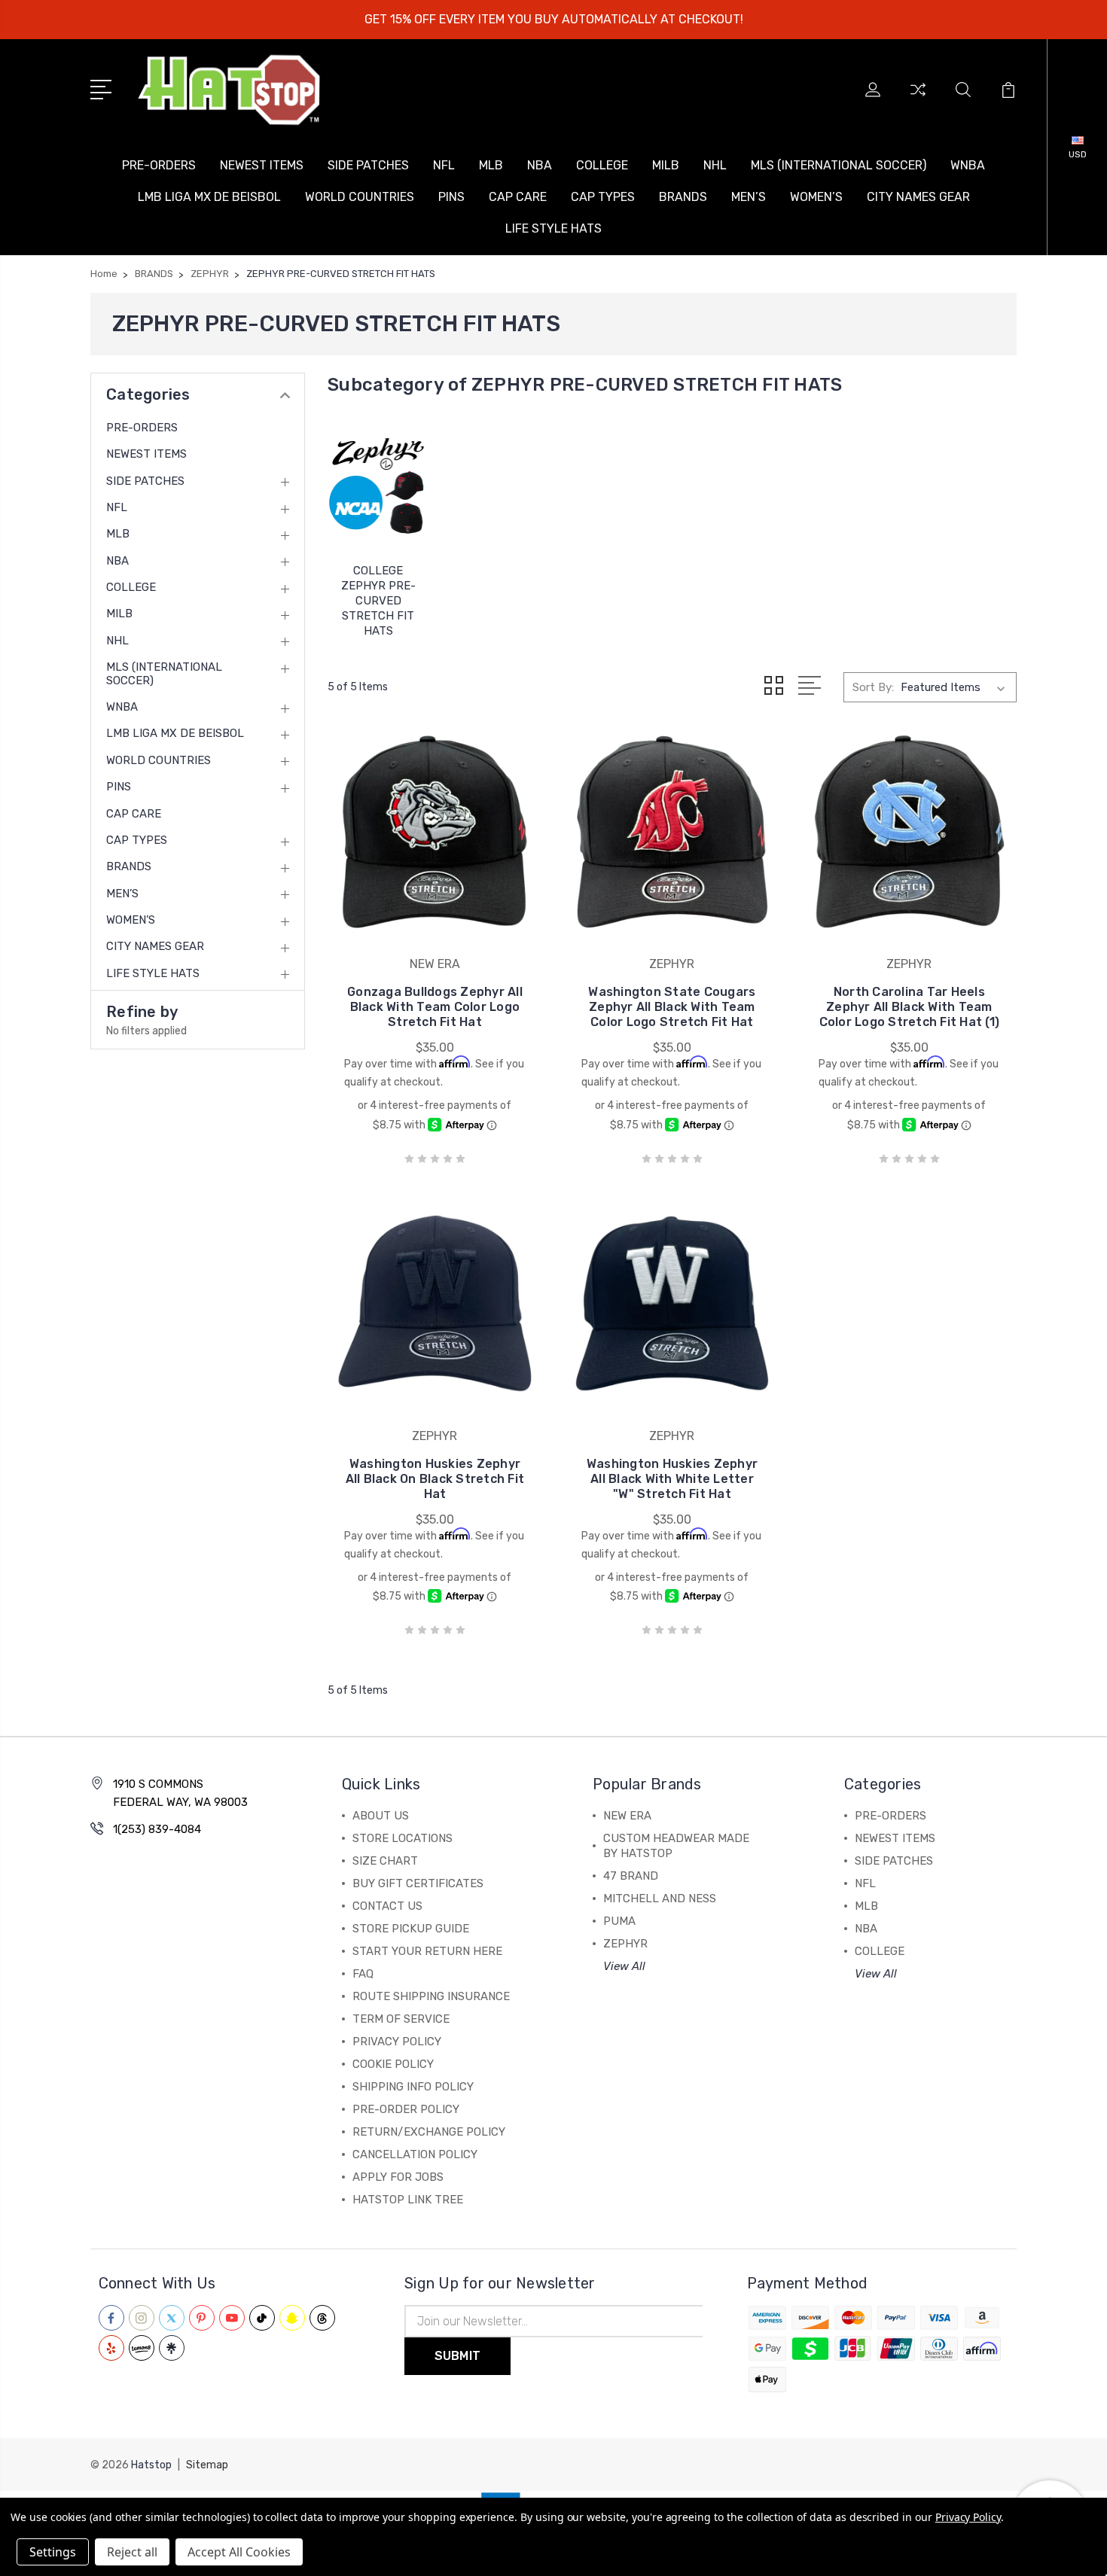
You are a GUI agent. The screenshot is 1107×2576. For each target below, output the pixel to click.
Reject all (132, 2552)
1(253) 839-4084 (157, 1829)
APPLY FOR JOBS (398, 2177)
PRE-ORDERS (159, 165)
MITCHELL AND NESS (660, 1899)
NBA (540, 165)
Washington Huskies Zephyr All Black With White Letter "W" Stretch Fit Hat (672, 1479)
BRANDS (683, 197)
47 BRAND (631, 1876)
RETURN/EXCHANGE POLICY (429, 2132)
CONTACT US (387, 1906)
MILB (666, 165)
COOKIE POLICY (393, 2064)
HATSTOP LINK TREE (408, 2200)
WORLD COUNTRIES (360, 197)
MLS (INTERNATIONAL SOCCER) (839, 165)
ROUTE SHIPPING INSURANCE (431, 1996)
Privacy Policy (968, 2517)
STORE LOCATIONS (403, 1838)
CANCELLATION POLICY (415, 2154)
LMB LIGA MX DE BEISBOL (209, 197)
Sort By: (873, 687)
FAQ (363, 1974)
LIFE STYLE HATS (553, 228)
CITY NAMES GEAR (918, 197)
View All (624, 1966)
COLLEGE (602, 165)
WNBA (968, 165)
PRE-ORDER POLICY (406, 2109)
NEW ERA (627, 1816)
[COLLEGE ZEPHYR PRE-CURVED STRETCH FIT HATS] (378, 484)
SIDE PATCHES (368, 165)
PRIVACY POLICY (397, 2042)
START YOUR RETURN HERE (427, 1951)
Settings (53, 2552)
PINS (451, 197)
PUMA (619, 1921)
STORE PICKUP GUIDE (411, 1929)
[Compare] (918, 99)
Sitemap (207, 2465)
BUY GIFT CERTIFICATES (418, 1883)
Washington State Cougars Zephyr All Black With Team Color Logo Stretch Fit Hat (672, 1007)
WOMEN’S (816, 197)
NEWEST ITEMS (262, 165)
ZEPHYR (625, 1944)
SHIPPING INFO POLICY (413, 2087)
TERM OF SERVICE (401, 2019)
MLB (491, 165)
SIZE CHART (385, 1861)
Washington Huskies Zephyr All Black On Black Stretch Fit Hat (435, 1479)
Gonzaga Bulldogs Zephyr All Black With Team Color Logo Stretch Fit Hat (435, 1007)
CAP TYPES (603, 197)
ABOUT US (381, 1816)
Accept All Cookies (239, 2552)
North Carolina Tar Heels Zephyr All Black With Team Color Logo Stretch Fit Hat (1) (910, 1007)
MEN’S (749, 197)
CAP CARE (518, 197)
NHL (715, 165)
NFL (444, 165)
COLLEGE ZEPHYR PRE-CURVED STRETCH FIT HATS (378, 601)
